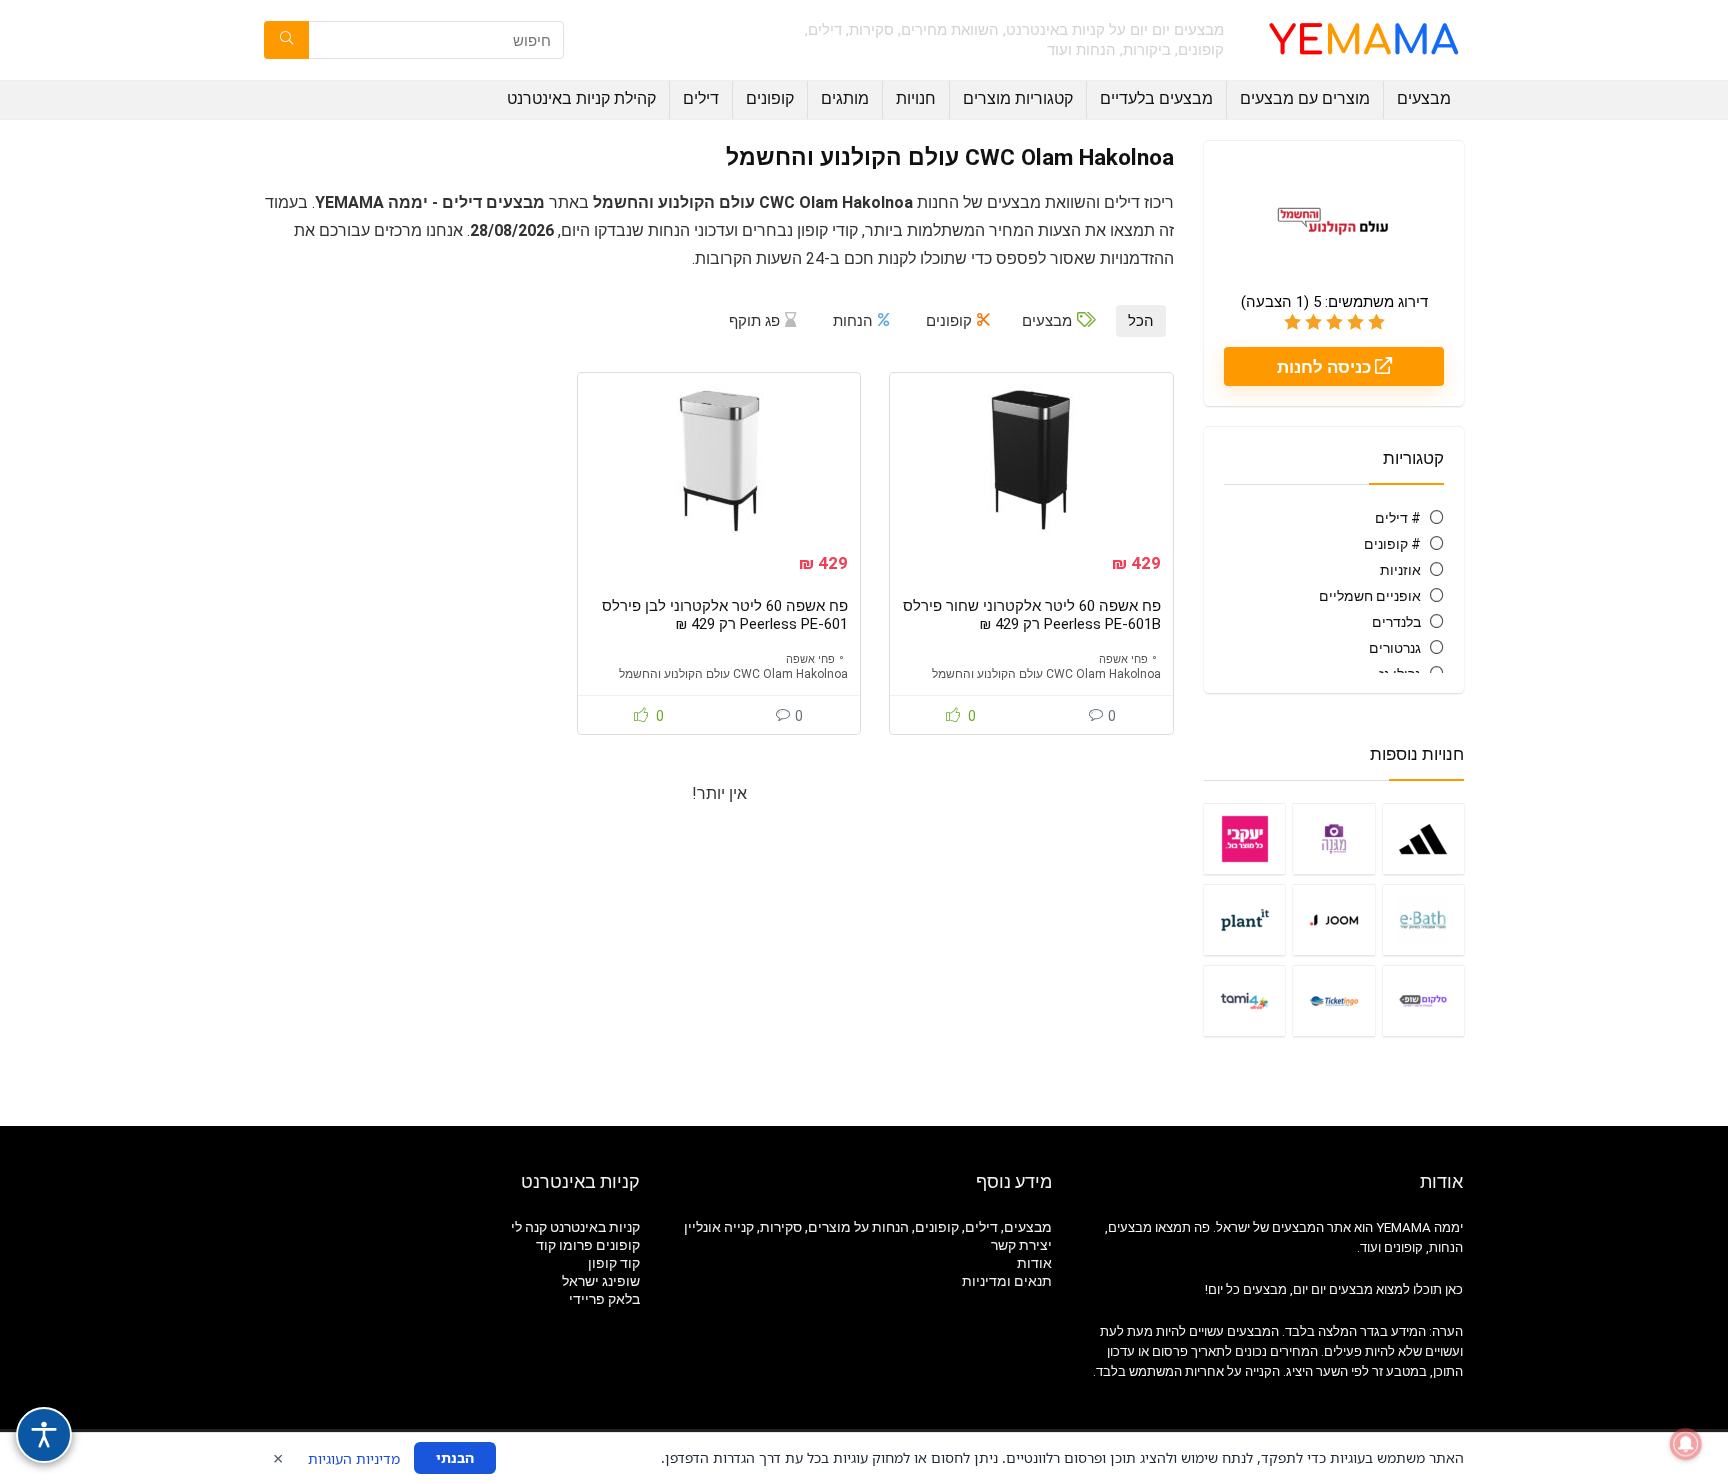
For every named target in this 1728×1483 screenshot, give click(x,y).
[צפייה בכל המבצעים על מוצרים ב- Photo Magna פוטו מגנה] (1333, 838)
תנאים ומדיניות (1007, 1281)
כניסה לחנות (1326, 367)
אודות (1034, 1263)
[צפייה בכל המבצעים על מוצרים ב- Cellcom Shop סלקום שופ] (1423, 1000)
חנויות (916, 98)
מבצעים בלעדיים (1156, 98)
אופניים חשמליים (1370, 596)
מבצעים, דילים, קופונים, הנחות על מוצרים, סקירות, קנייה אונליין (868, 1227)
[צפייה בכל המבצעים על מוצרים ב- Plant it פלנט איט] (1244, 919)
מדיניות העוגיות (354, 1458)
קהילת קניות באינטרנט (581, 98)
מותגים (845, 98)
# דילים (1398, 518)
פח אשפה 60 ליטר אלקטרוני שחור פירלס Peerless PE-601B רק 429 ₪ (1032, 615)
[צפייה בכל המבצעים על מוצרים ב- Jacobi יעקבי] (1244, 838)
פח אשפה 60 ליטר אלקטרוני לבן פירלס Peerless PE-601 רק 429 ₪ (725, 615)
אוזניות (1400, 570)
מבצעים (1424, 98)
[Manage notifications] (1686, 1444)
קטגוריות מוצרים (1018, 98)
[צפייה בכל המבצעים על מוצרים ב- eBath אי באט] (1423, 919)
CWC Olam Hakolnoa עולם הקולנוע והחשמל (1046, 674)
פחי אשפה (1123, 659)
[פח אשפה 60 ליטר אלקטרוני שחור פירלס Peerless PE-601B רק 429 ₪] (1031, 460)
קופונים (770, 98)
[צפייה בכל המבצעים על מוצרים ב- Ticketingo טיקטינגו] (1333, 1000)
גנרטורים (1395, 648)
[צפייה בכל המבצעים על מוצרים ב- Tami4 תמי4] (1244, 1000)
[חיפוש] (286, 40)
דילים (701, 98)
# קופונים (1392, 544)
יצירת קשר (1021, 1245)
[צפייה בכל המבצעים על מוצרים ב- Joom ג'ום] (1333, 919)
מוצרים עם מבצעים (1305, 98)
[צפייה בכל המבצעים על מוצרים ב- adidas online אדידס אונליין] (1423, 838)
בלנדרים (1396, 622)
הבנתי (455, 1457)
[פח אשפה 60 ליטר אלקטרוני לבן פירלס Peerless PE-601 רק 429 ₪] (719, 460)
